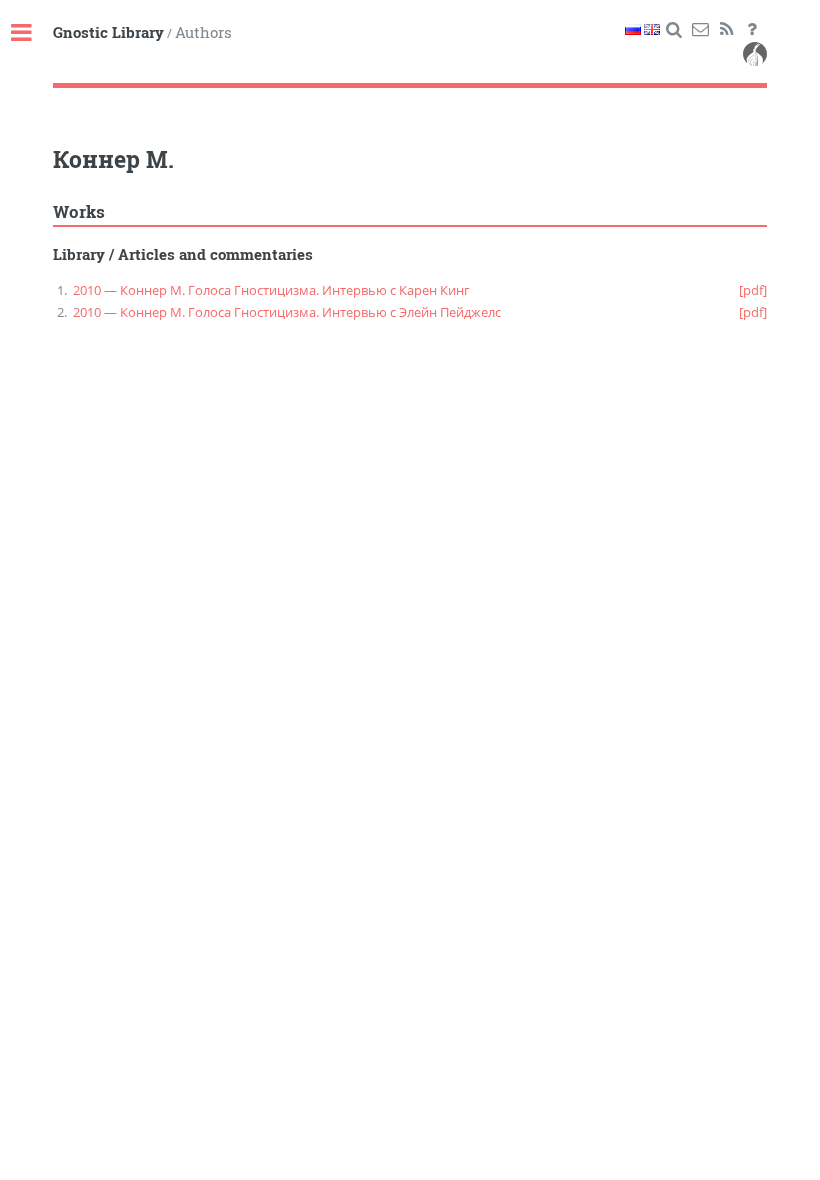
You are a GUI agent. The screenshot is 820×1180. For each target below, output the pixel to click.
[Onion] (755, 57)
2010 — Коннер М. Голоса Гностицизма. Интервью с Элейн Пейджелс (287, 312)
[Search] (674, 30)
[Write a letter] (700, 30)
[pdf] (753, 290)
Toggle (32, 33)
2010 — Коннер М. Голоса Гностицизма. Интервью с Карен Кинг (271, 290)
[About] (752, 30)
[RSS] (726, 30)
